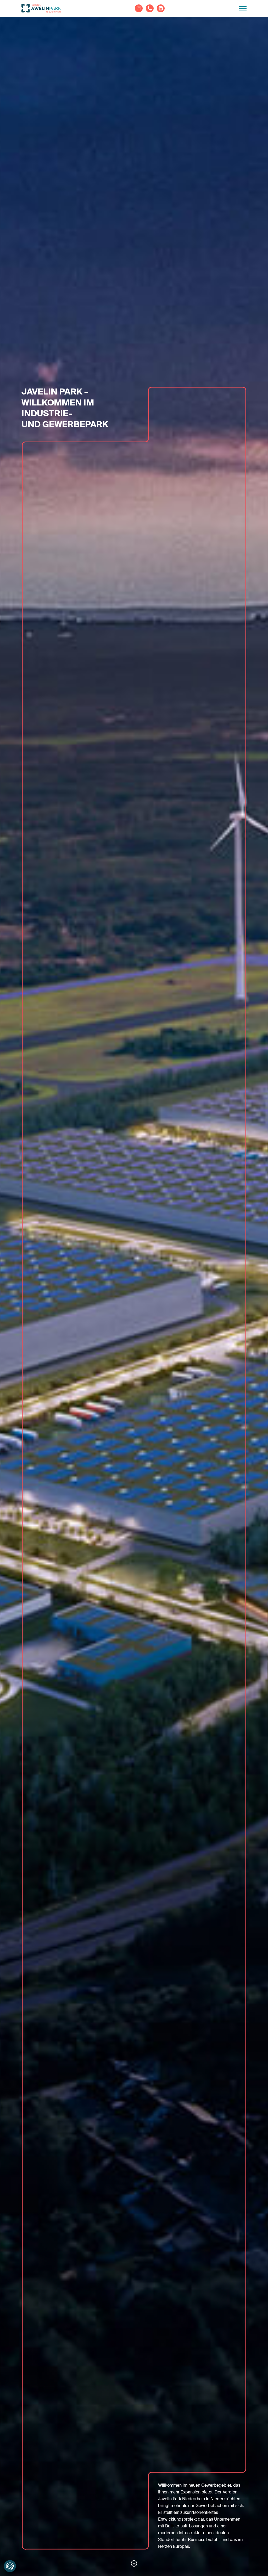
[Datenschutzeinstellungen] (10, 2566)
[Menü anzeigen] (243, 8)
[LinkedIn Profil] (161, 8)
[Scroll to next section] (134, 2563)
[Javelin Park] (41, 8)
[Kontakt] (150, 8)
